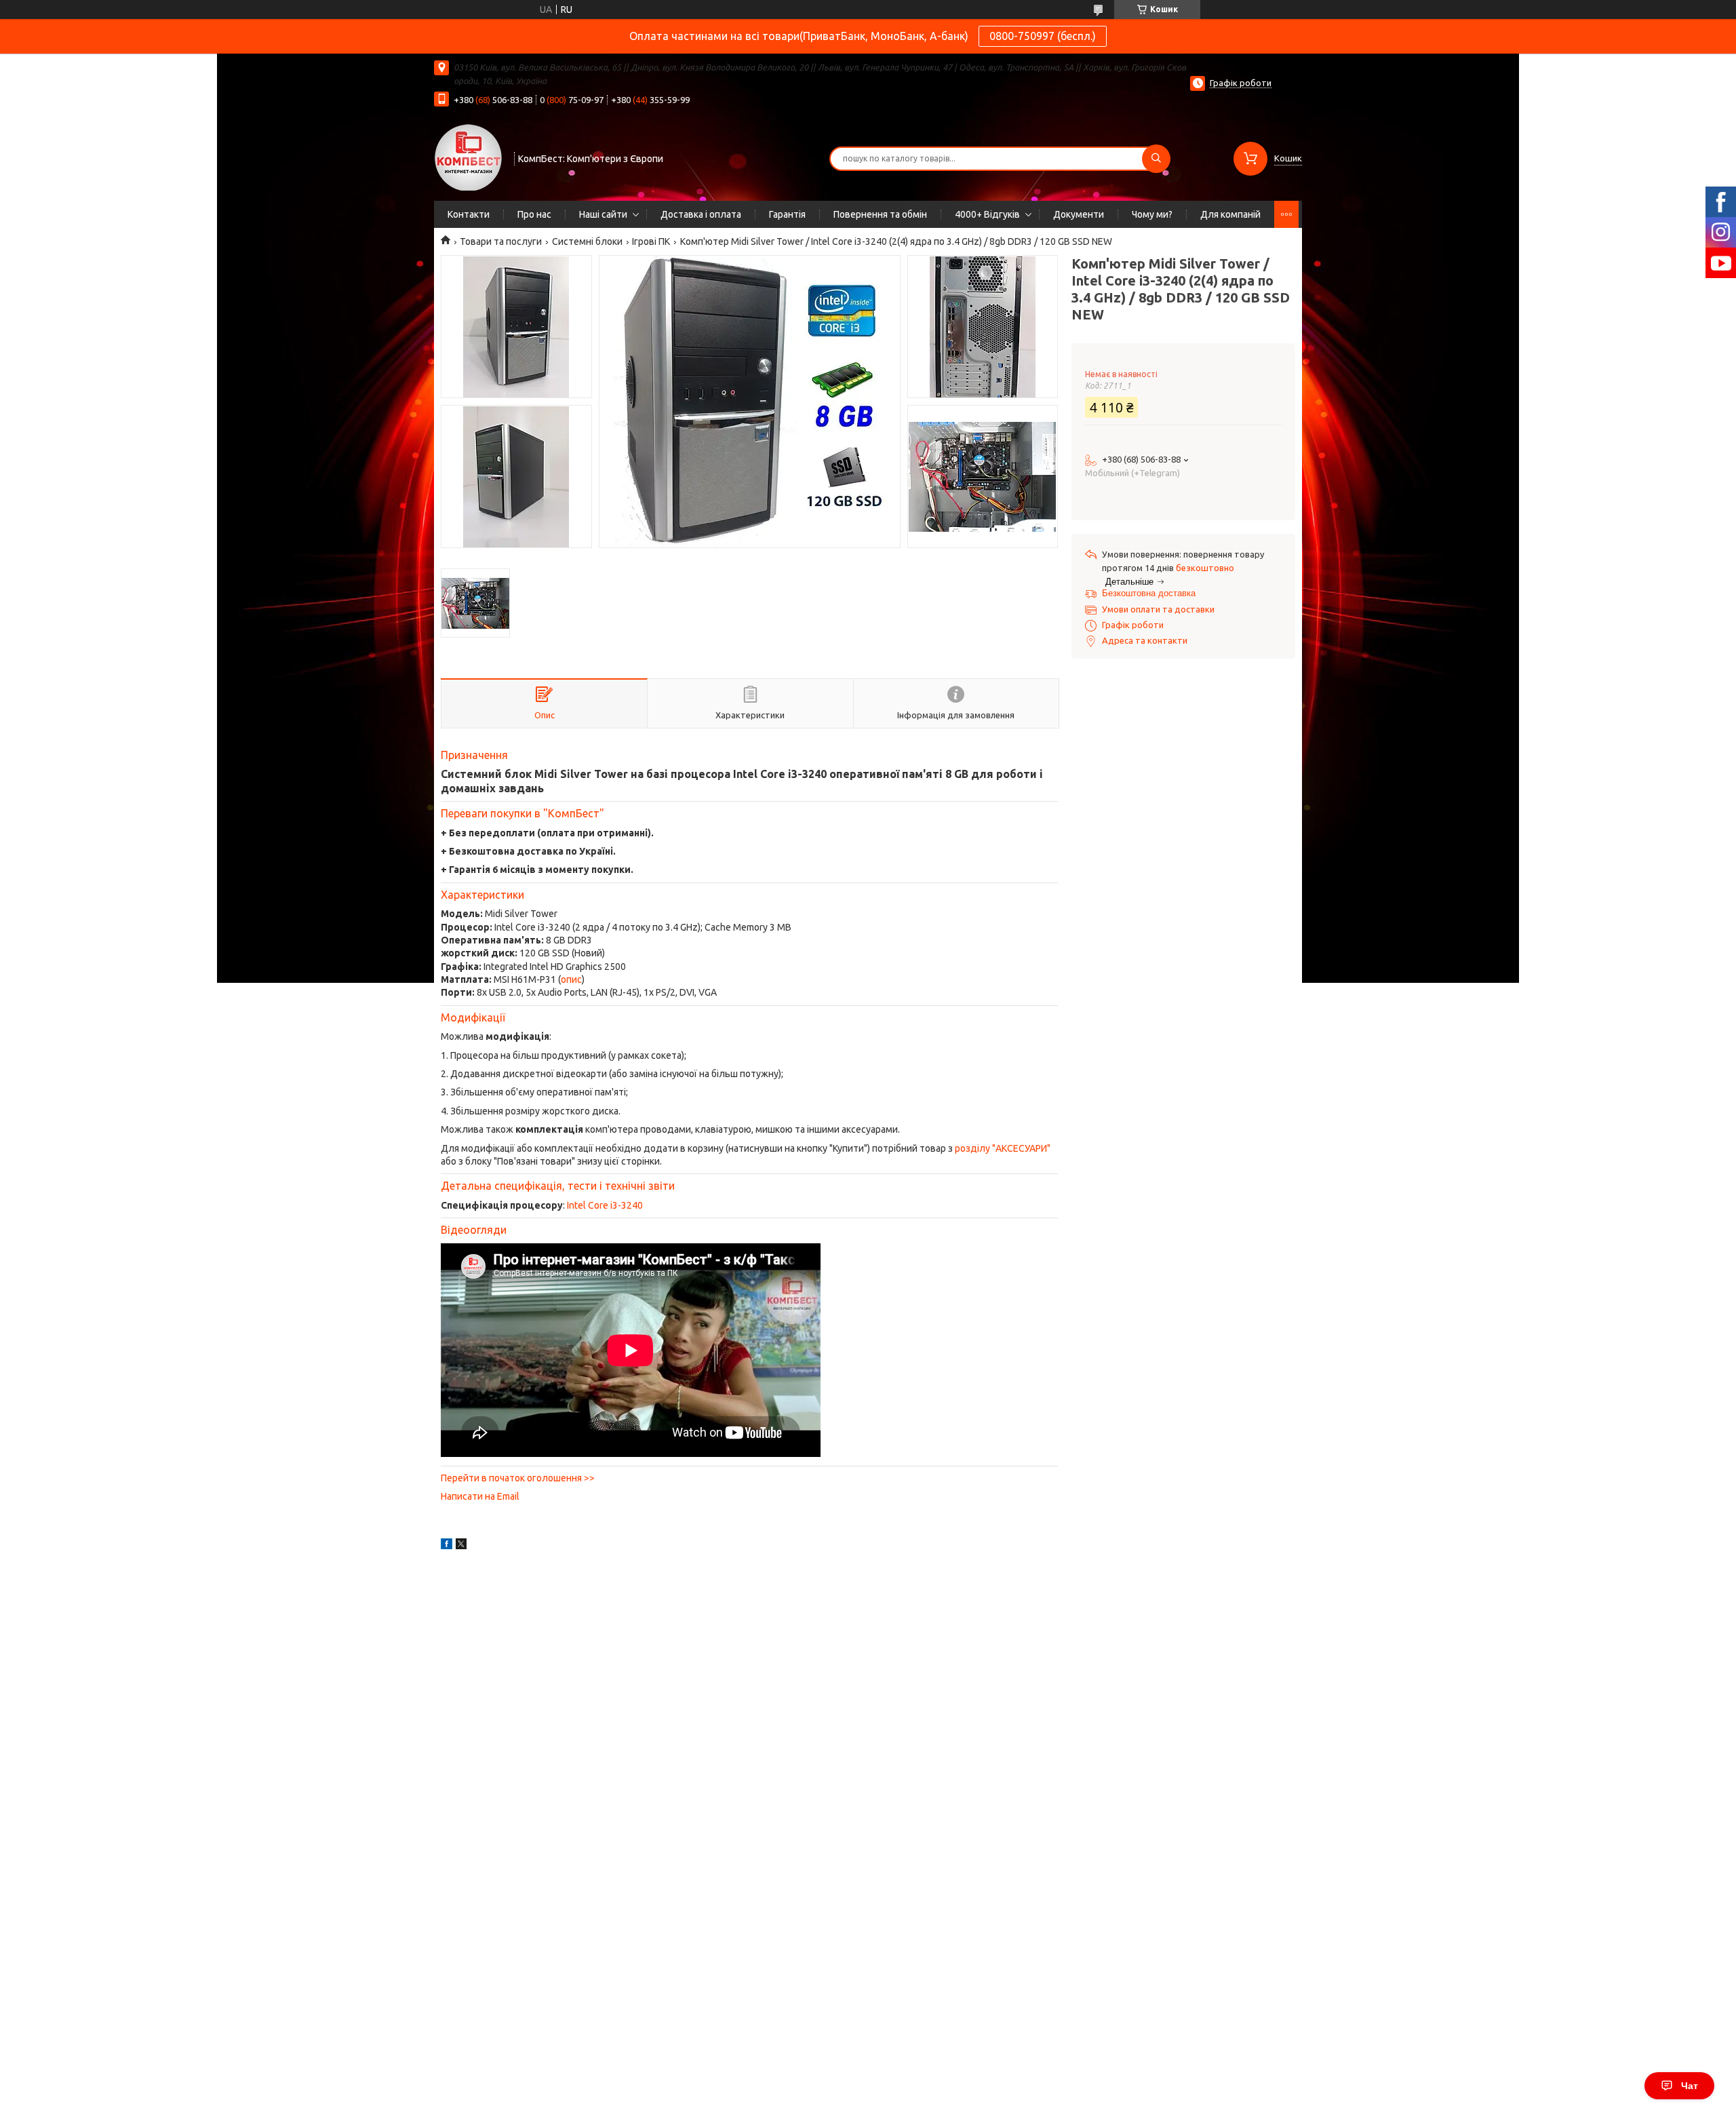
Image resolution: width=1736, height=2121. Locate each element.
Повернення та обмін (880, 214)
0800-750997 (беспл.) (1043, 36)
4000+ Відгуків (987, 214)
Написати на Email (480, 1496)
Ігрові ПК (651, 241)
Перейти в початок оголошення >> (518, 1478)
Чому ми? (1152, 214)
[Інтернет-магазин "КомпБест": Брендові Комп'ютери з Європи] (468, 157)
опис (571, 979)
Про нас (534, 214)
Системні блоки (587, 241)
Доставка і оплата (701, 214)
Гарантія (787, 214)
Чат (1690, 2086)
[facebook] (447, 1546)
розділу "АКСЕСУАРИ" (1003, 1148)
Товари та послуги (501, 241)
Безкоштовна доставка (1149, 593)
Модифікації (473, 1017)
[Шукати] (1156, 159)
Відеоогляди (474, 1230)
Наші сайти (603, 214)
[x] (461, 1546)
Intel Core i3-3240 (605, 1205)
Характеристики (482, 895)
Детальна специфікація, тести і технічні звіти (558, 1186)
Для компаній (1230, 214)
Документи (1079, 214)
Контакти (469, 214)
